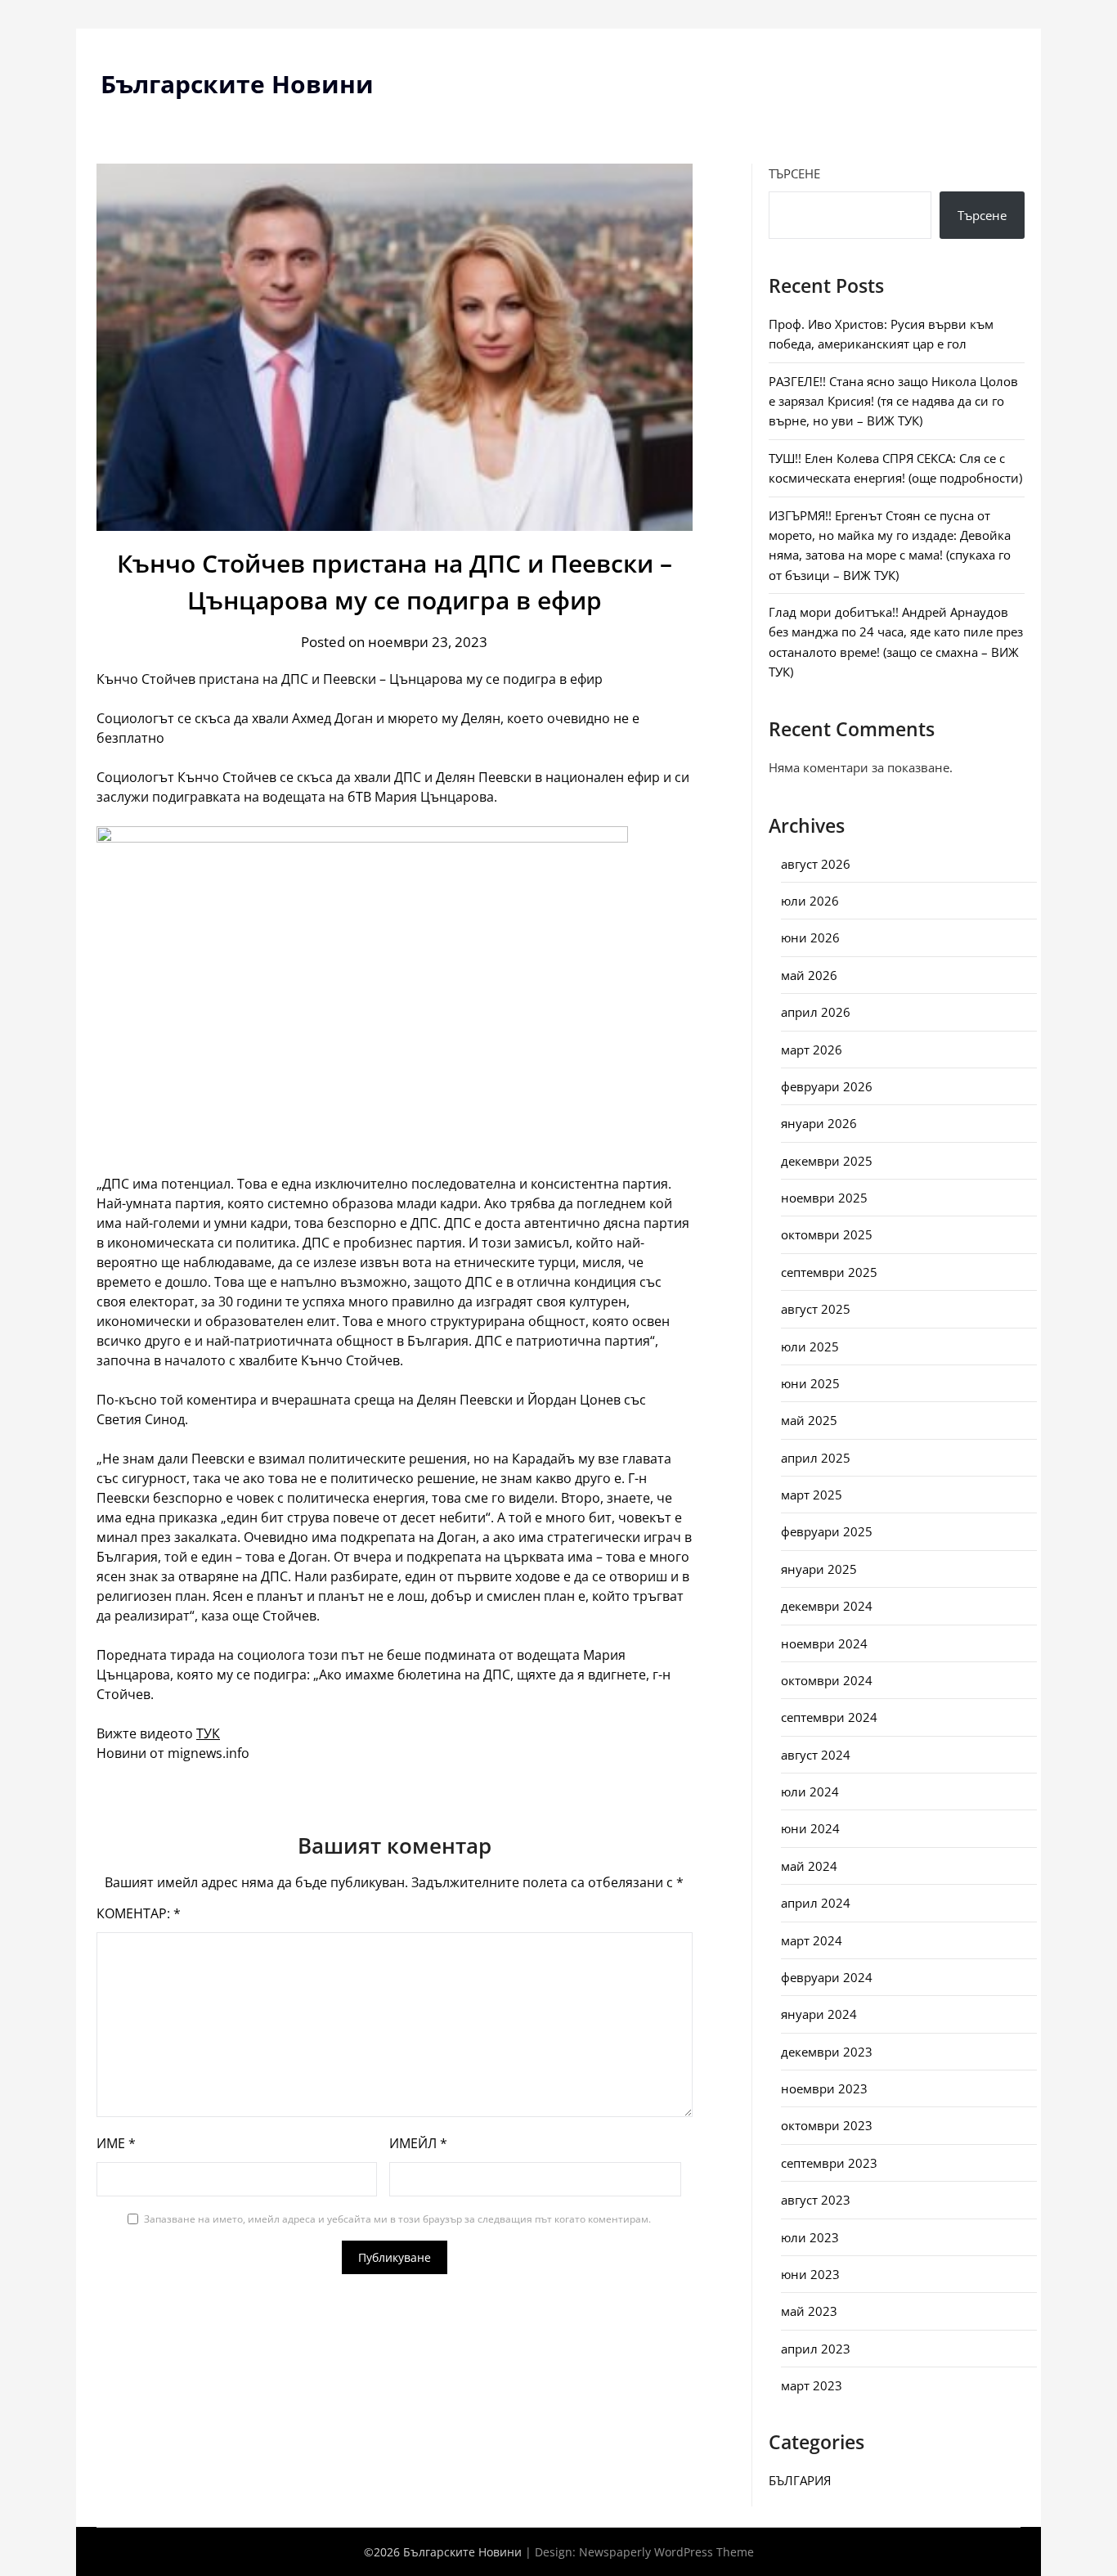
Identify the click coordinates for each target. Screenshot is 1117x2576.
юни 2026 (810, 937)
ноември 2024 (824, 1643)
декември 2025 (827, 1161)
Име (116, 2143)
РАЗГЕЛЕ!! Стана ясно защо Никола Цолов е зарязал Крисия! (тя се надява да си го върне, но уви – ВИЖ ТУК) (893, 401)
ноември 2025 (824, 1198)
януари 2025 (819, 1569)
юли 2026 (810, 901)
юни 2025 (810, 1383)
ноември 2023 (824, 2088)
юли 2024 (810, 1792)
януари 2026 (819, 1123)
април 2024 (816, 1903)
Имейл (418, 2143)
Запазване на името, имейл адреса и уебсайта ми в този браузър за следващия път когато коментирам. (397, 2219)
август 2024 (816, 1755)
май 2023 (809, 2311)
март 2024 (812, 1940)
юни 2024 (810, 1828)
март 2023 (812, 2385)
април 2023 (816, 2349)
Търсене (794, 173)
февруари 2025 (827, 1531)
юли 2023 (810, 2237)
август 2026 (816, 864)
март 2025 (812, 1495)
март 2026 (812, 1050)
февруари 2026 (827, 1086)
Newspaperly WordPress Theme (666, 2552)
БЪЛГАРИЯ (800, 2480)
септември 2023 (829, 2163)
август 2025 (816, 1309)
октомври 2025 (827, 1234)
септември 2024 (829, 1717)
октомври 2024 (827, 1680)
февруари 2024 (827, 1977)
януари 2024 (819, 2014)
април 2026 (816, 1012)
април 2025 (816, 1458)
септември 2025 (829, 1272)
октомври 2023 (827, 2125)
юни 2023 (810, 2274)
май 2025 (809, 1420)
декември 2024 (827, 1606)
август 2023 (816, 2200)
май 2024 (809, 1866)
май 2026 (809, 975)
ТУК (208, 1733)
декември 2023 (827, 2052)
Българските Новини (237, 84)
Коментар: (139, 1913)
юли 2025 (810, 1346)
